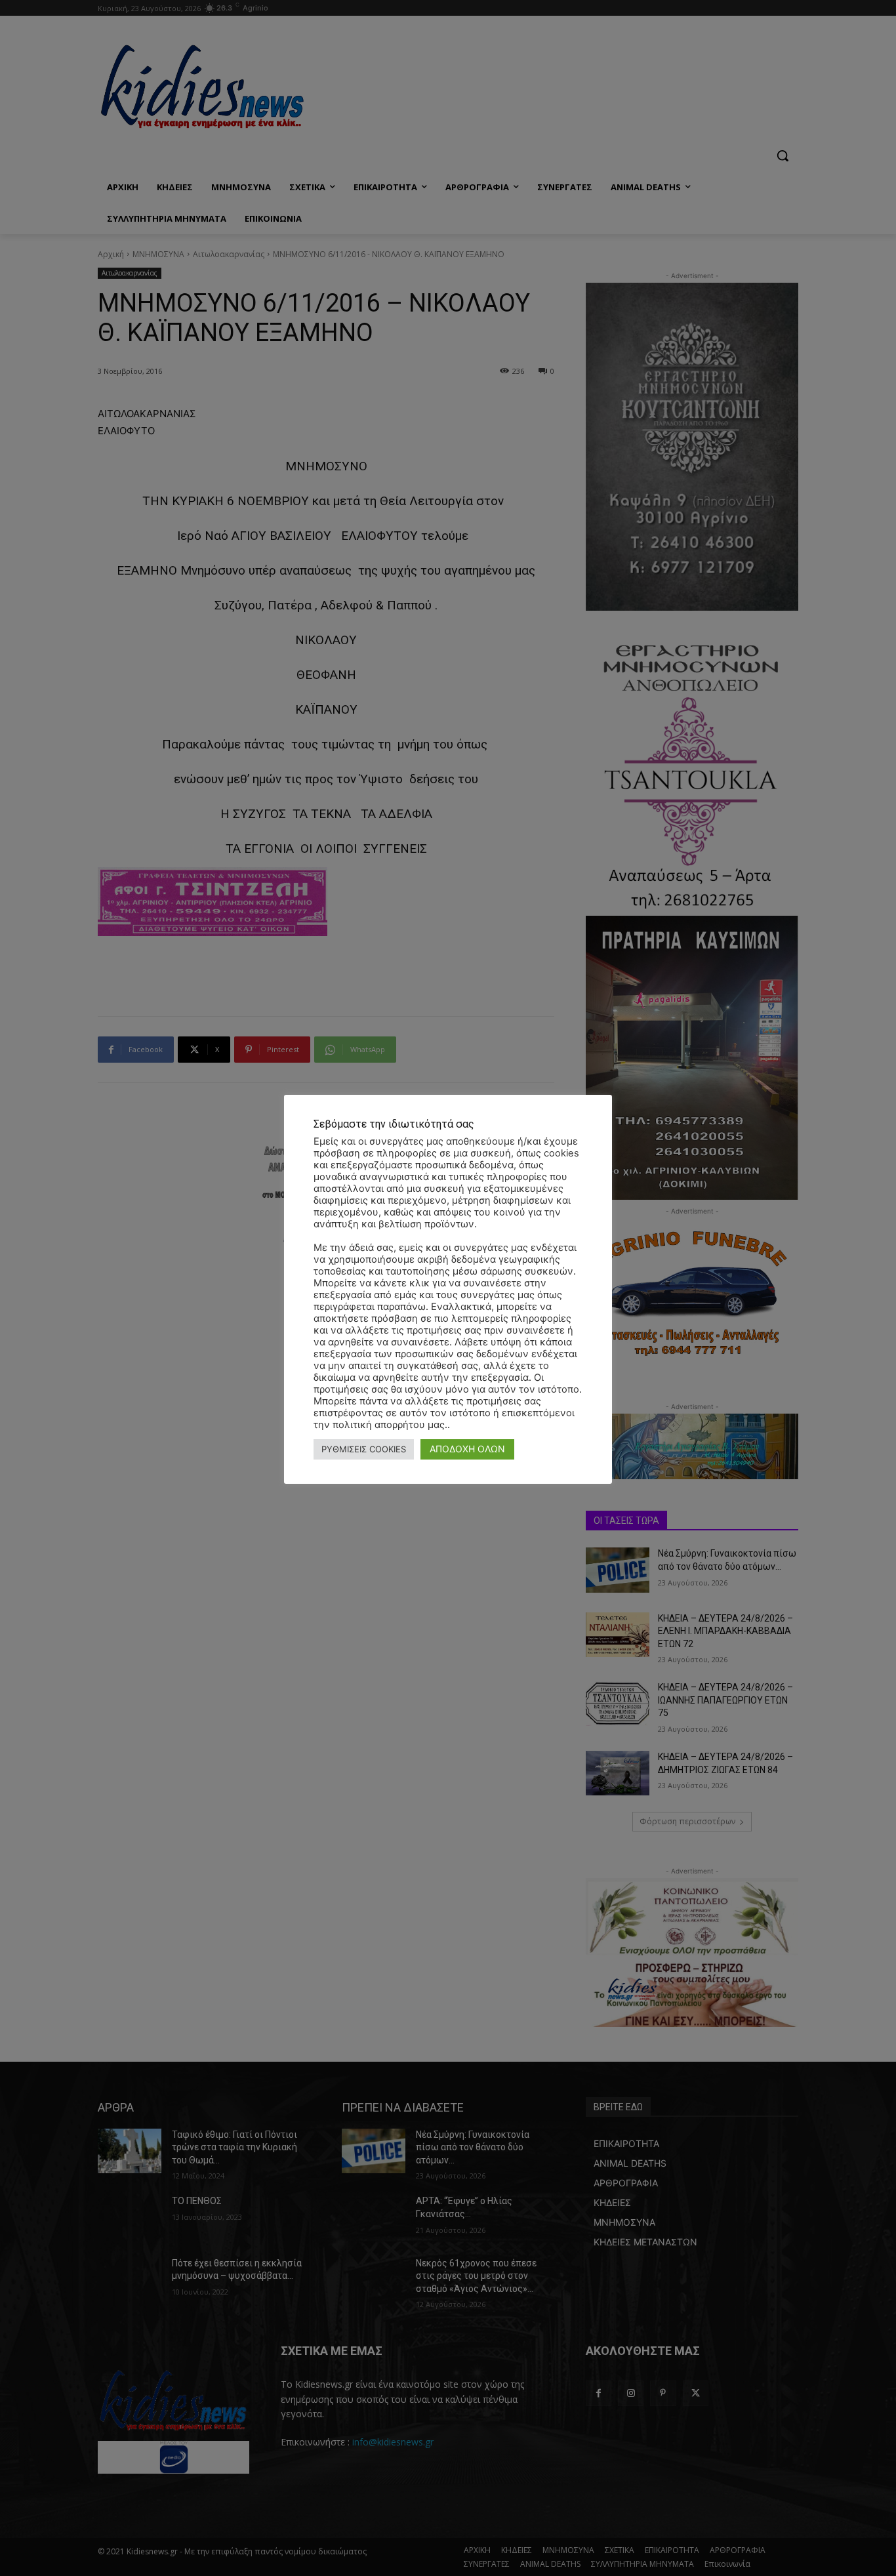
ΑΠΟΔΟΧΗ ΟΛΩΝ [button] (467, 1449)
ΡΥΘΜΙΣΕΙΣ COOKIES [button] (364, 1449)
